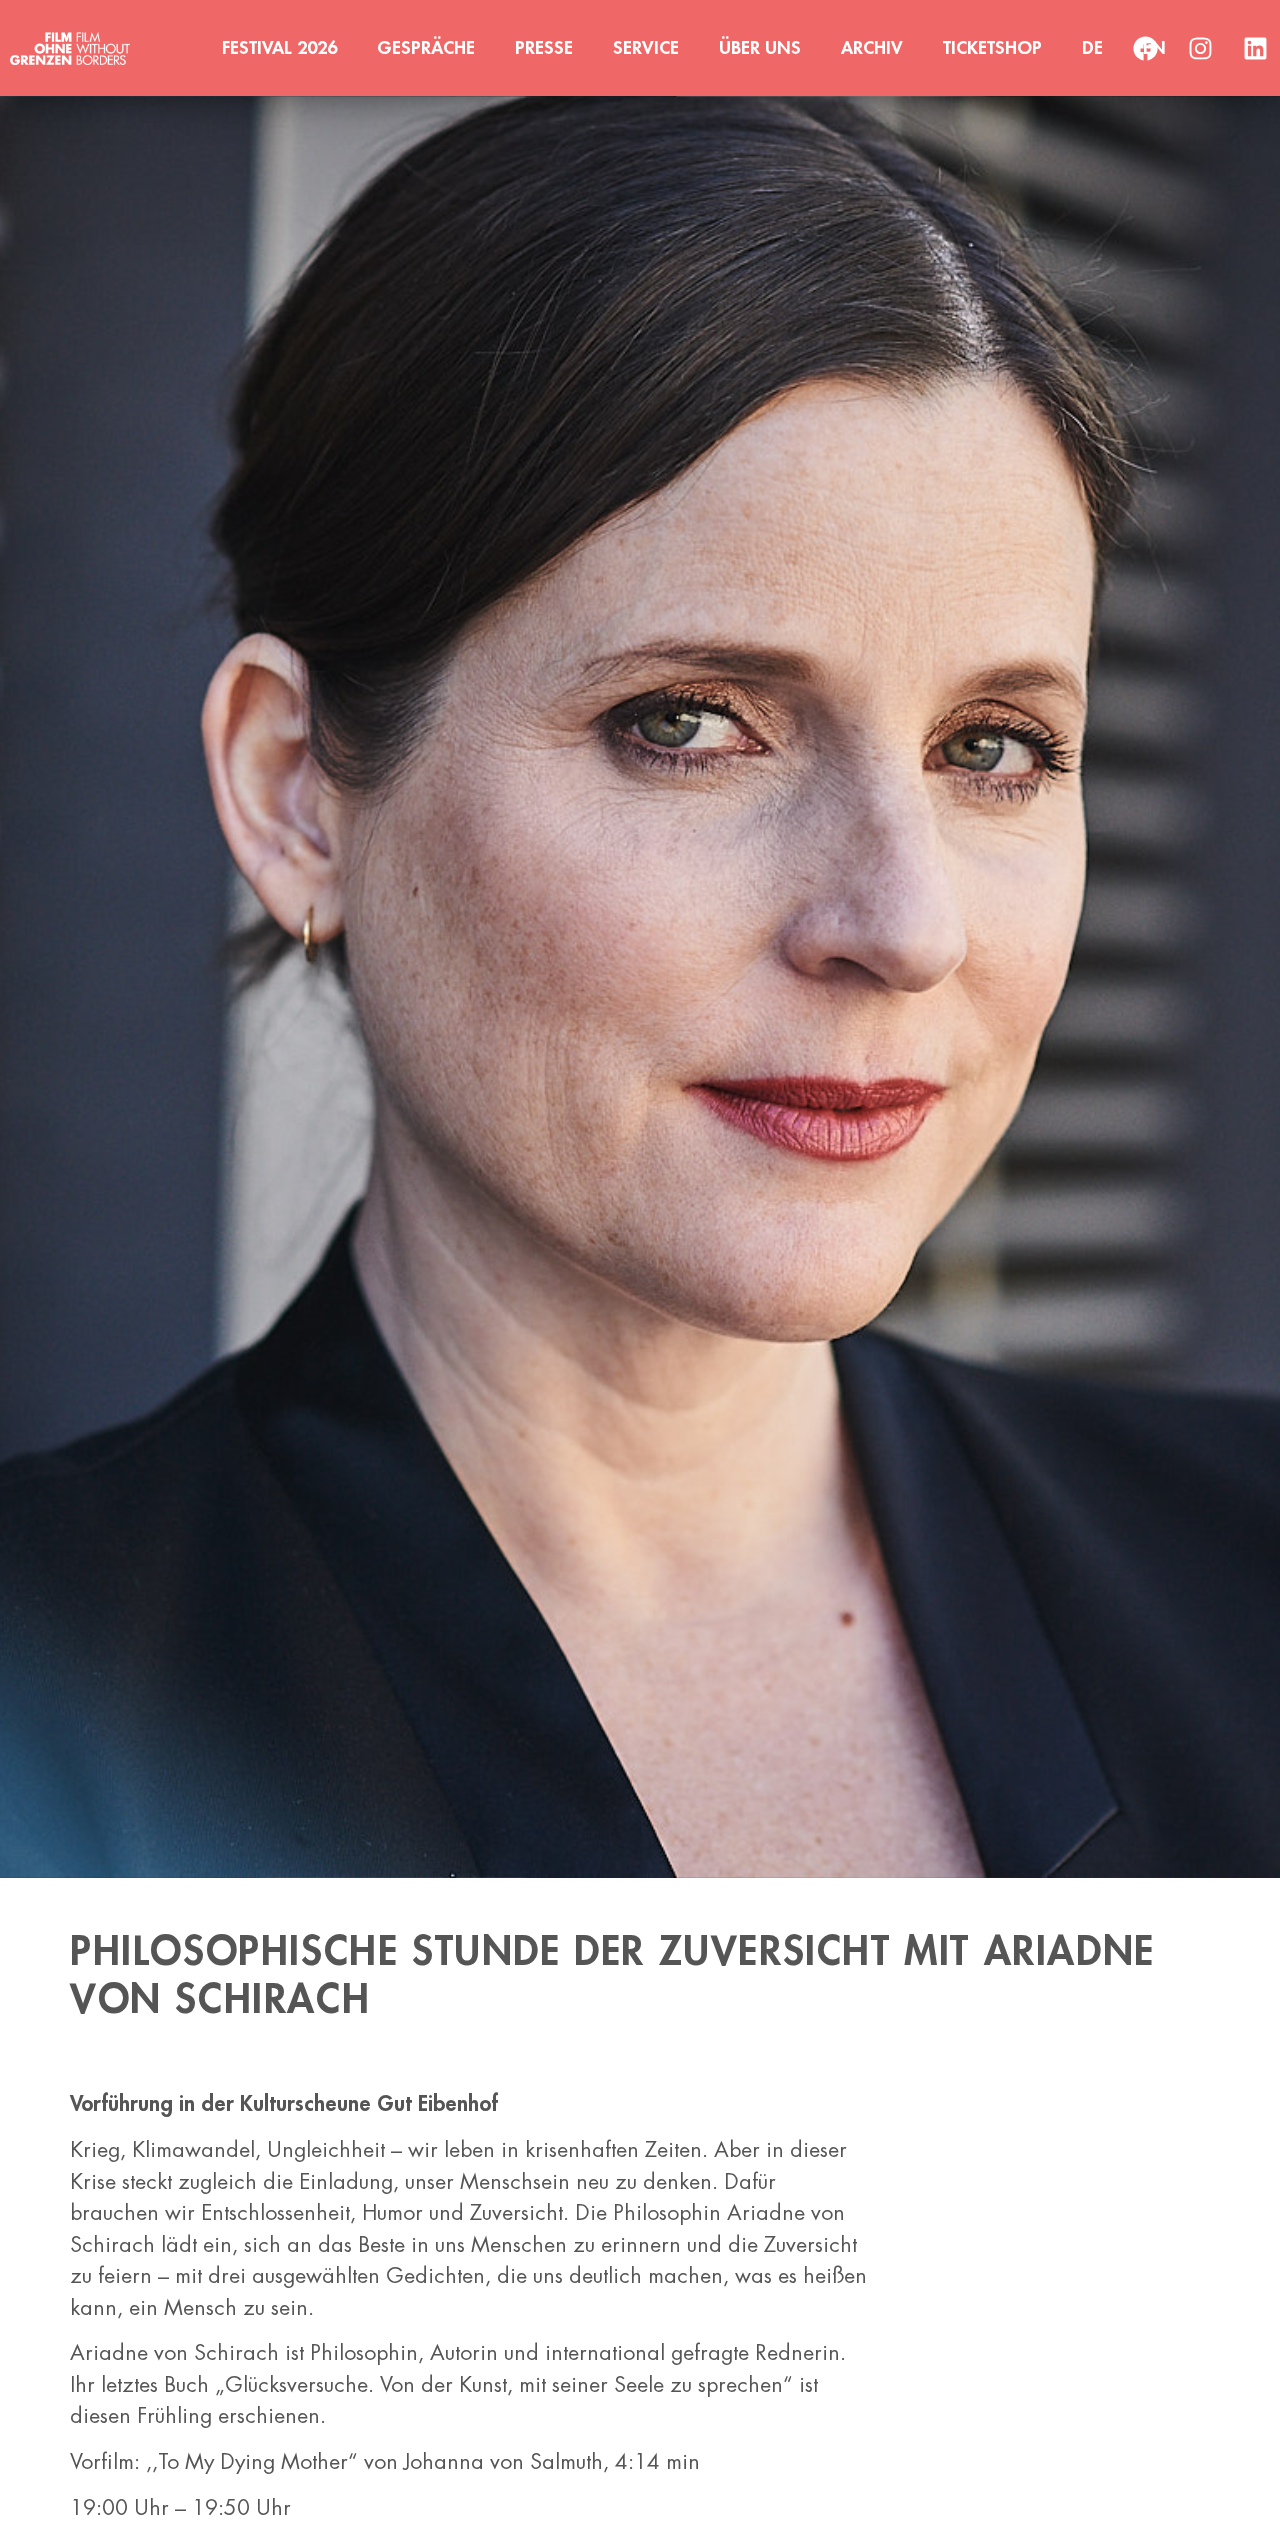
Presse (544, 48)
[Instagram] (1200, 48)
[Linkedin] (1255, 48)
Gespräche (426, 48)
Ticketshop (992, 48)
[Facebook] (1145, 48)
